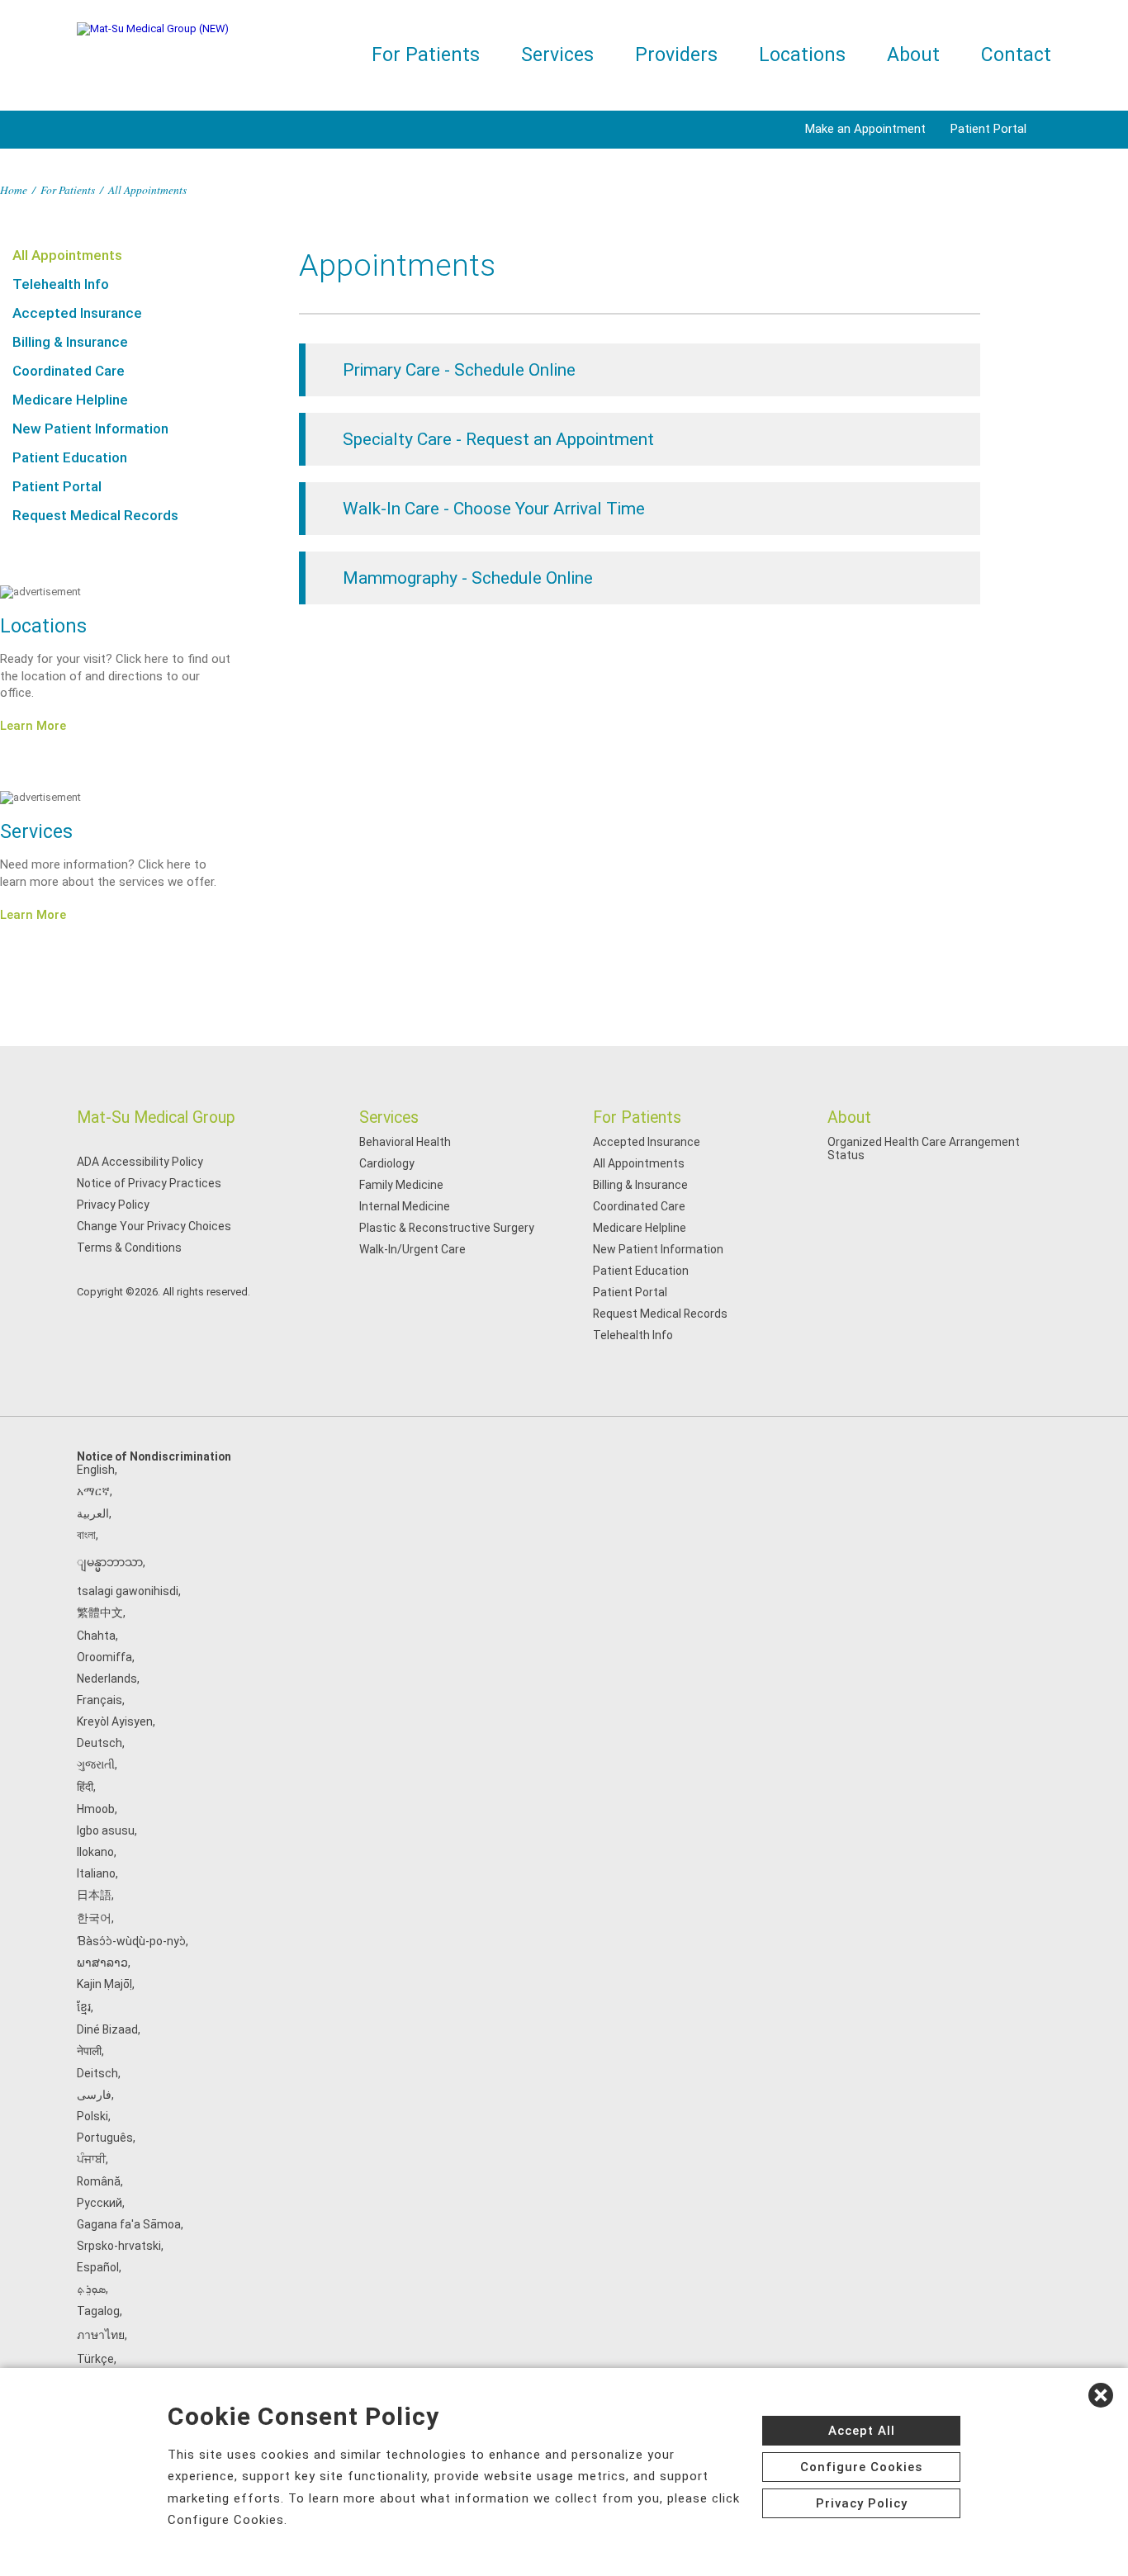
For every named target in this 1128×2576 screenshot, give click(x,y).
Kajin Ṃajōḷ (104, 1984)
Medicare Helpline (70, 400)
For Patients (426, 55)
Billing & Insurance (70, 342)
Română (99, 2181)
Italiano (96, 1873)
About (913, 55)
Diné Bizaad (107, 2029)
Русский (100, 2203)
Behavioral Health (405, 1142)
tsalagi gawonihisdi (128, 1591)
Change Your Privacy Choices (154, 1226)
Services (557, 55)
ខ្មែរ (84, 2007)
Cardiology (387, 1163)
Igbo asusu (106, 1830)
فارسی (94, 2095)
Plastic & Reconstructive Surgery (447, 1228)
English (96, 1470)
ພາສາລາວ (102, 1963)
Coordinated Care (69, 371)
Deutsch (100, 1743)
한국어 (94, 1918)
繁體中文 (100, 1612)
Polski (92, 2116)
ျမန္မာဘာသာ (110, 1562)
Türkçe (95, 2359)
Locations (802, 55)
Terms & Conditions (129, 1248)
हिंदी (85, 1787)
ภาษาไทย (101, 2335)
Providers (676, 55)
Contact (1016, 55)
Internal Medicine (405, 1206)
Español (98, 2267)
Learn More (33, 726)
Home (14, 189)
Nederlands (107, 1679)
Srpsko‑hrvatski (119, 2246)
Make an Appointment (865, 129)
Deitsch (97, 2073)
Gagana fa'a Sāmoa (129, 2224)
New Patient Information (90, 429)
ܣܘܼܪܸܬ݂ (91, 2289)
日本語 (94, 1895)
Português (105, 2138)
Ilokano (95, 1852)
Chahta (96, 1636)
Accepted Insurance (77, 313)
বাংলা (86, 1535)
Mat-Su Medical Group (156, 1118)
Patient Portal (988, 129)
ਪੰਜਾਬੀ (91, 2159)
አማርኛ (93, 1491)
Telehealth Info (61, 284)
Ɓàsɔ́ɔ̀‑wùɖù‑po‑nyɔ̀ (131, 1941)
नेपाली (89, 2051)
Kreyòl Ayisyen (115, 1721)
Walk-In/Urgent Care (412, 1249)
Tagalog (98, 2311)
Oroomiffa (104, 1657)
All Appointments (67, 255)
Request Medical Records (95, 515)
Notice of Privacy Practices (149, 1183)
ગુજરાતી (96, 1764)
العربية (93, 1513)
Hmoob (96, 1809)
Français (100, 1700)
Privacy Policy (113, 1205)
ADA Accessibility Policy (140, 1162)
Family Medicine (401, 1185)
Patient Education (70, 457)
